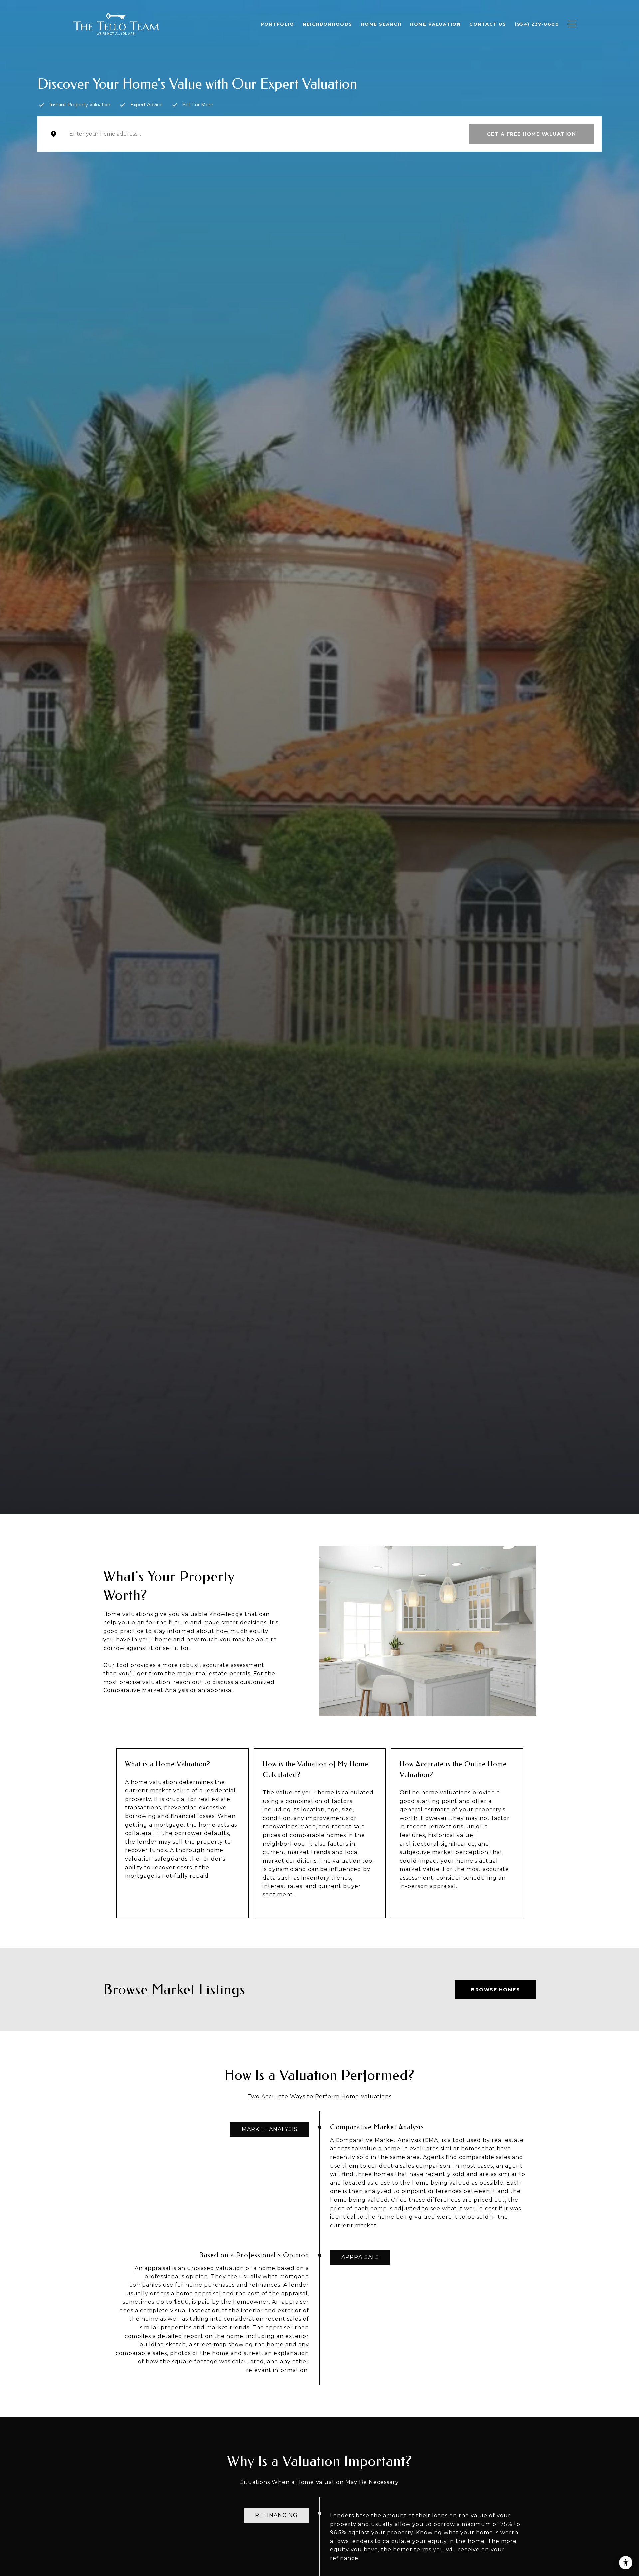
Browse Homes (495, 1990)
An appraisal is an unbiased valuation (189, 2268)
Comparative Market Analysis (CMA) (388, 2140)
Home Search (381, 24)
